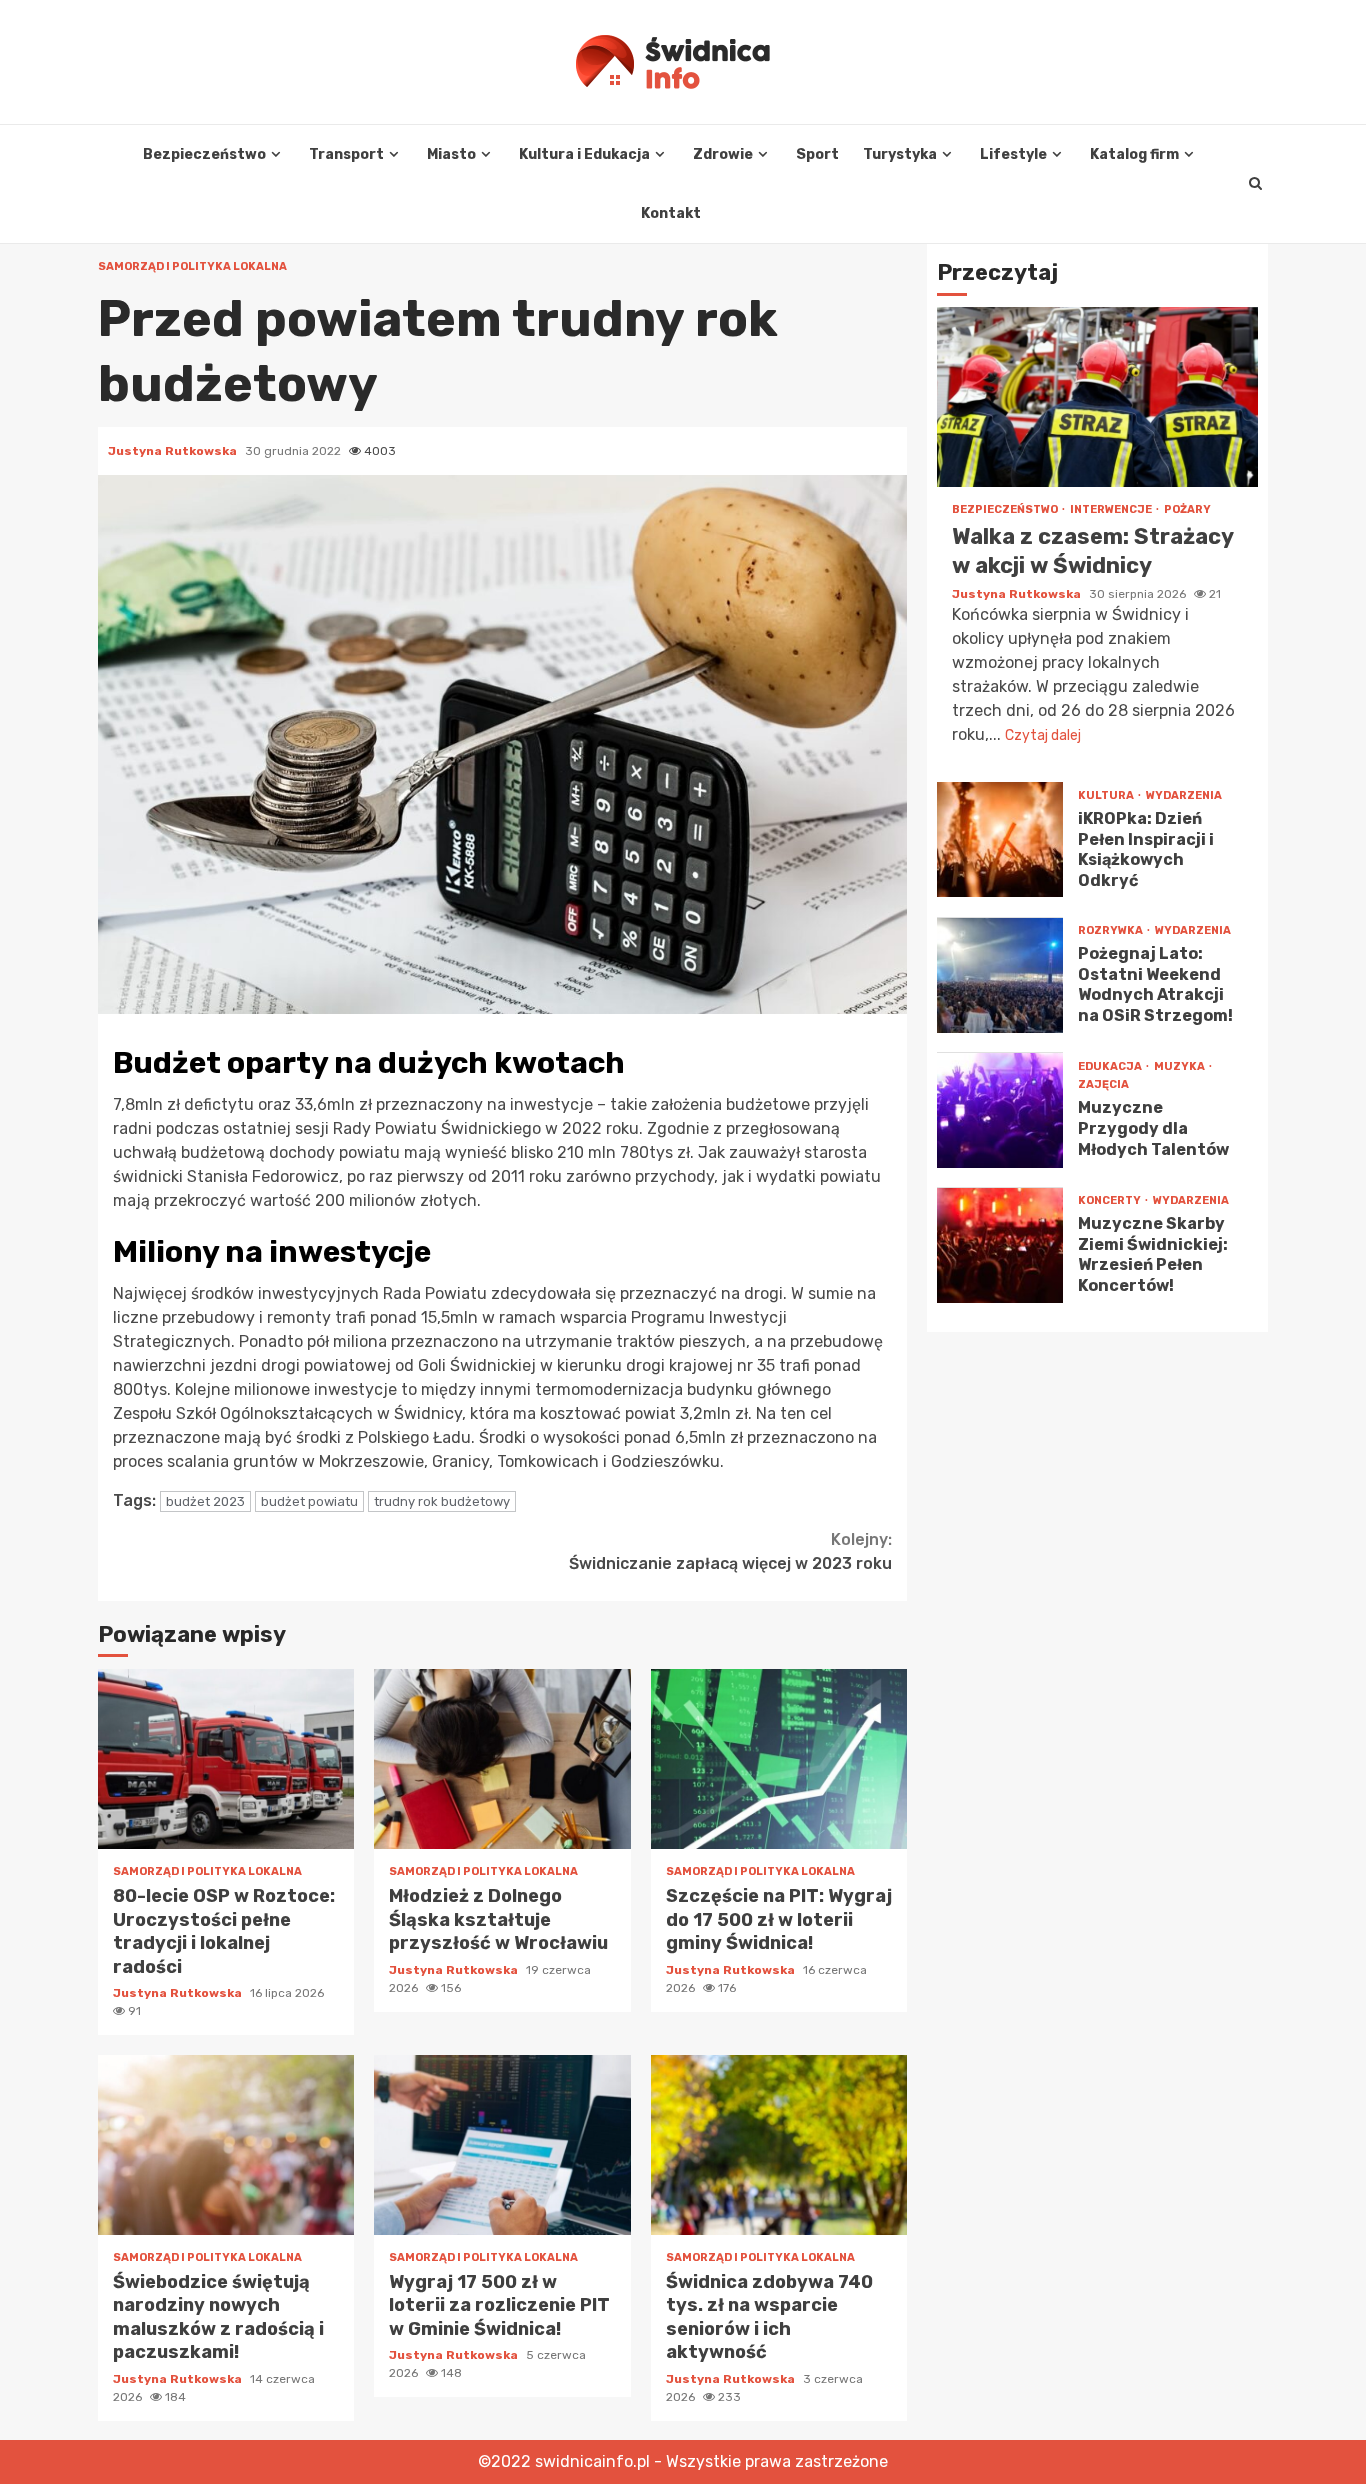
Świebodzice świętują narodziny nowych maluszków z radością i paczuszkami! (226, 2145)
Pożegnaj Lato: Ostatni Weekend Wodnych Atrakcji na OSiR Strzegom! (1000, 975)
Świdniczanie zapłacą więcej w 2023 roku (730, 1551)
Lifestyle (1013, 154)
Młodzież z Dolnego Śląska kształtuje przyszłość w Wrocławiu (502, 1759)
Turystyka (900, 154)
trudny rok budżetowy (442, 1501)
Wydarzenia (1184, 795)
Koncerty (1110, 1200)
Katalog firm (1134, 154)
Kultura (1107, 795)
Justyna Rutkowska (174, 451)
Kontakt (671, 213)
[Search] (1255, 184)
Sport (817, 154)
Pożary (1187, 510)
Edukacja (1111, 1067)
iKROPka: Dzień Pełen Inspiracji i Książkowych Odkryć (1000, 840)
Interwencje (1112, 510)
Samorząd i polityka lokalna (192, 266)
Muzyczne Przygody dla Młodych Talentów (1000, 1110)
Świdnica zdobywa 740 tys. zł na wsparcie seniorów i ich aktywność (779, 2145)
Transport (346, 154)
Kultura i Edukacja (584, 154)
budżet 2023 (205, 1501)
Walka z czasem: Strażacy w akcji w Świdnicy (1097, 398)
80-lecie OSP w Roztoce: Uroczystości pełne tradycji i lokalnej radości (226, 1759)
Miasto (451, 154)
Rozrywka (1111, 930)
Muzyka (1180, 1067)
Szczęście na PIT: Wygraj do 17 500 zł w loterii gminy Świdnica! (779, 1759)
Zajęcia (1103, 1085)
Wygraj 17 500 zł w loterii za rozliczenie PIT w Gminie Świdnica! (502, 2145)
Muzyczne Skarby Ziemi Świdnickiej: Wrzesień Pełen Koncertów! (1000, 1245)
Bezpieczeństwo (204, 154)
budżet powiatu (309, 1501)
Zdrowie (723, 154)
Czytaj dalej (1043, 736)
